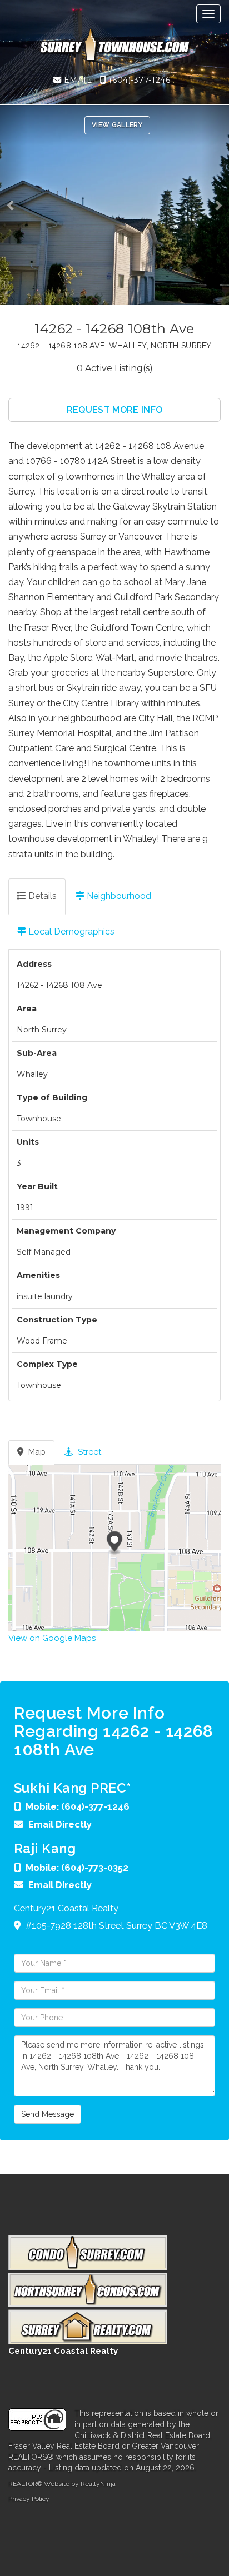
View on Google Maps (52, 1638)
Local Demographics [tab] (70, 932)
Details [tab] (41, 896)
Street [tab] (88, 1452)
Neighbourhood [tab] (118, 896)
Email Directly (60, 1824)
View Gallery (117, 125)
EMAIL (76, 80)
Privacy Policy (29, 2499)
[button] (14, 205)
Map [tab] (36, 1452)
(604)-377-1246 (138, 80)
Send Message (48, 2114)
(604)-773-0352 (95, 1868)
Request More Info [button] (114, 410)
